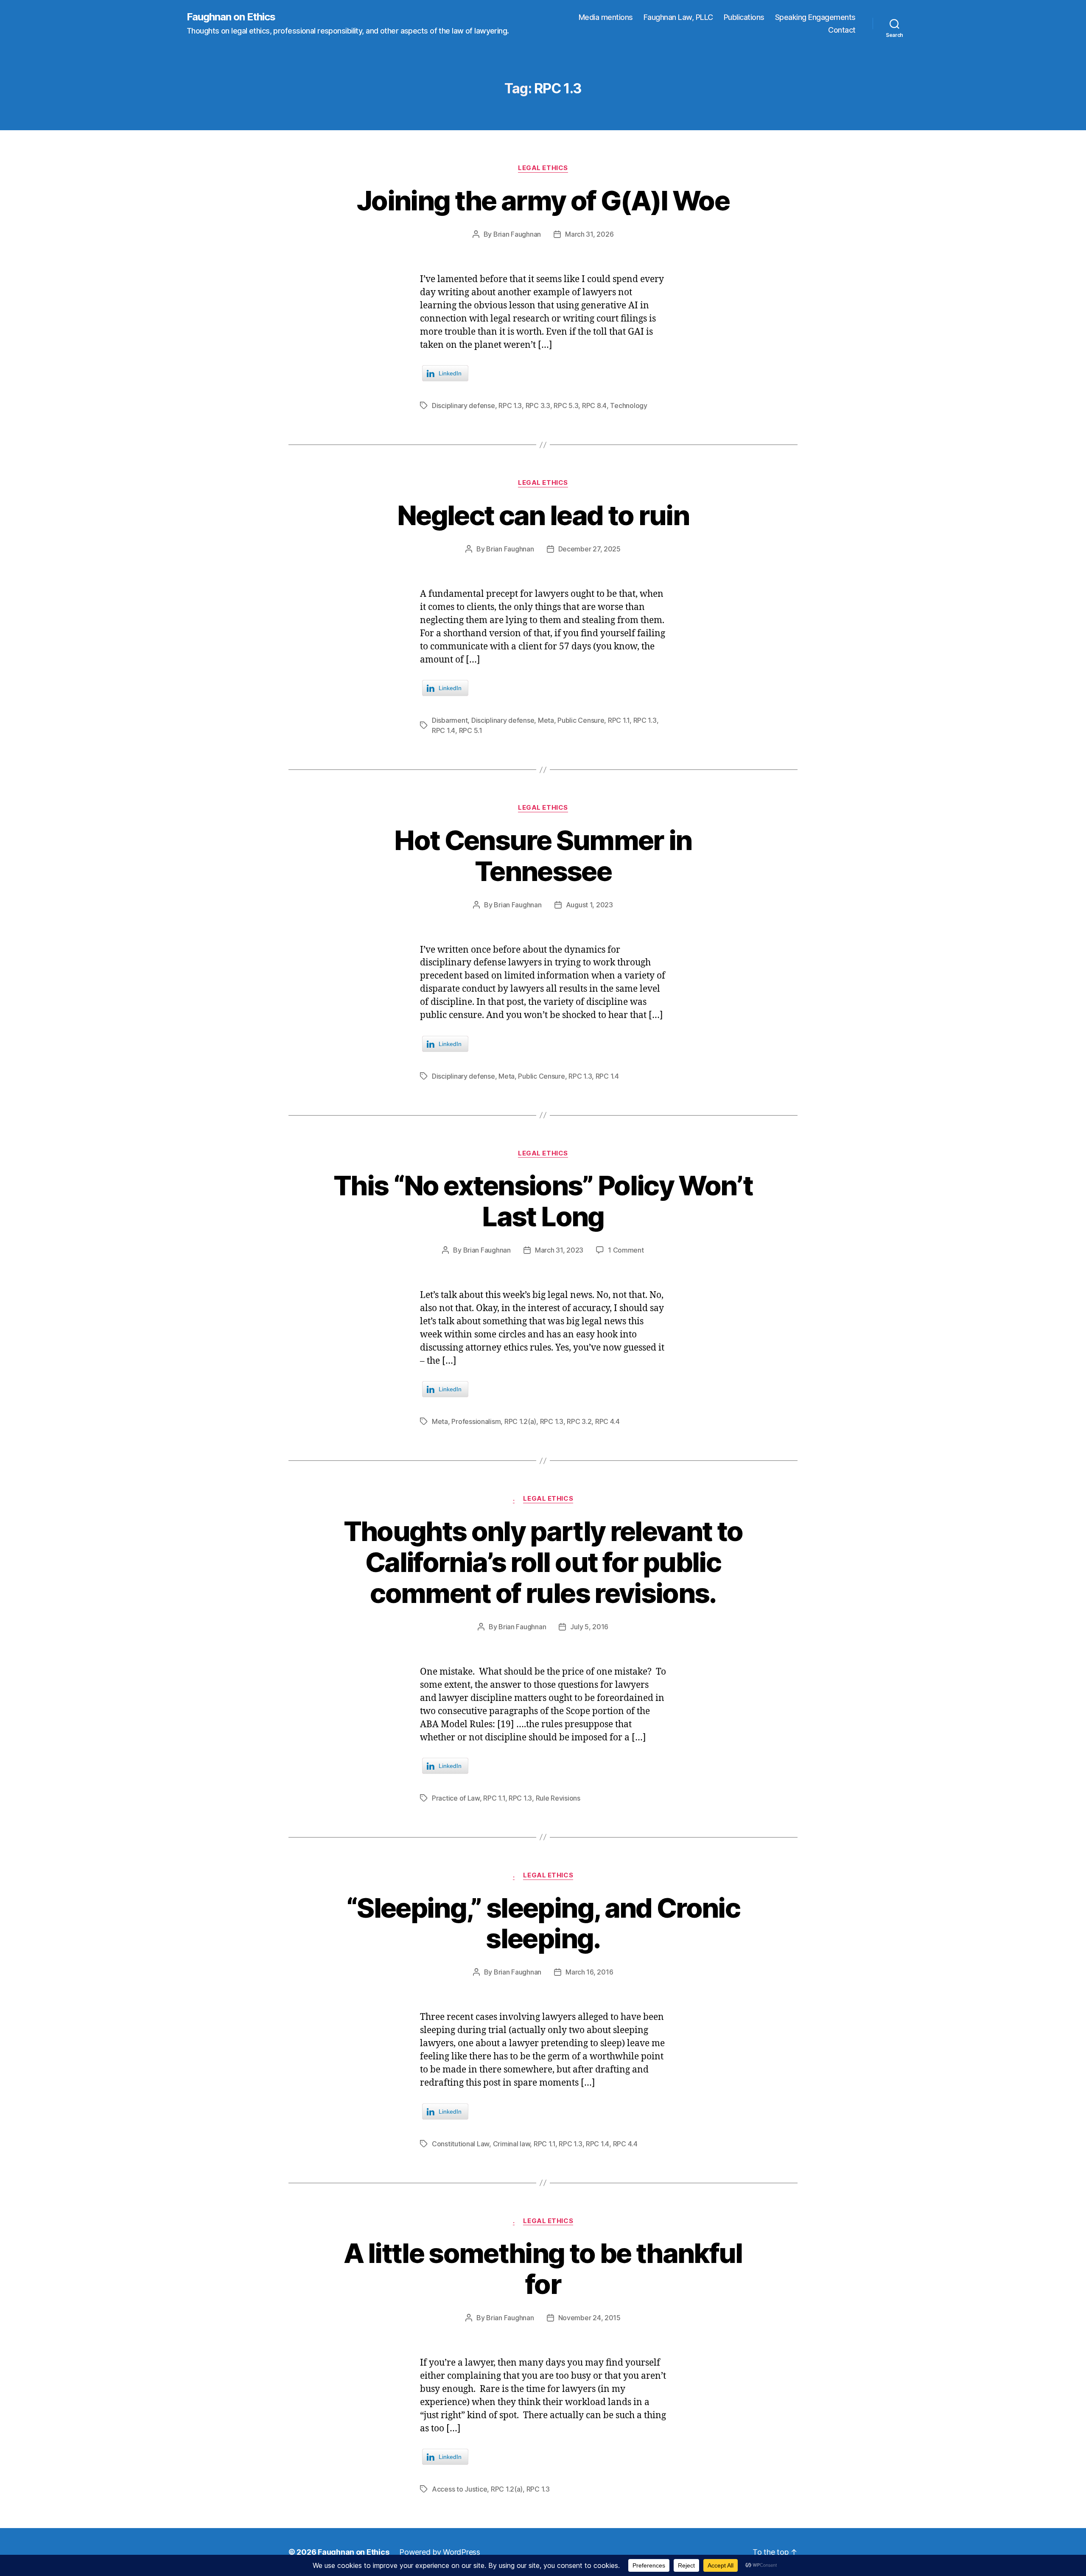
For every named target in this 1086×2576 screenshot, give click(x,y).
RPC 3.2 (579, 1421)
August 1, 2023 (589, 905)
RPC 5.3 (566, 406)
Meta (546, 720)
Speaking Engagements (815, 17)
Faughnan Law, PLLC (678, 17)
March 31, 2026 (589, 234)
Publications (744, 17)
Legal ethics (543, 168)
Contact (842, 30)
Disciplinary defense (463, 406)
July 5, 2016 (589, 1627)
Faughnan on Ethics (231, 17)
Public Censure (581, 720)
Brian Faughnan (517, 234)
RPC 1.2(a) (520, 1421)
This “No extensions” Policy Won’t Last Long (543, 1201)
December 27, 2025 (589, 549)
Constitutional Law (460, 2144)
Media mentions (606, 17)
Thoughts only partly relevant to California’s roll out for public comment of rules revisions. (543, 1562)
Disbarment (450, 720)
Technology (628, 406)
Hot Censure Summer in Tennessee (543, 856)
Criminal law (512, 2144)
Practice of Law (456, 1798)
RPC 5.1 (471, 730)
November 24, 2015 (589, 2318)
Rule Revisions (558, 1798)
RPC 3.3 (538, 406)
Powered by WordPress (440, 2552)
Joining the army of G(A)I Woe (543, 200)
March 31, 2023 (559, 1250)
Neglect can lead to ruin (543, 515)
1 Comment (626, 1250)
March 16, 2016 (589, 1972)
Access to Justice (459, 2489)
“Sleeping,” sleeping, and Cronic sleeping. (543, 1923)
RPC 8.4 (594, 406)
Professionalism (476, 1421)
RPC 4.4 (607, 1421)
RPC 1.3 (510, 406)
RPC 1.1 (619, 720)
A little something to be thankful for (543, 2268)
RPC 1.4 (444, 730)
